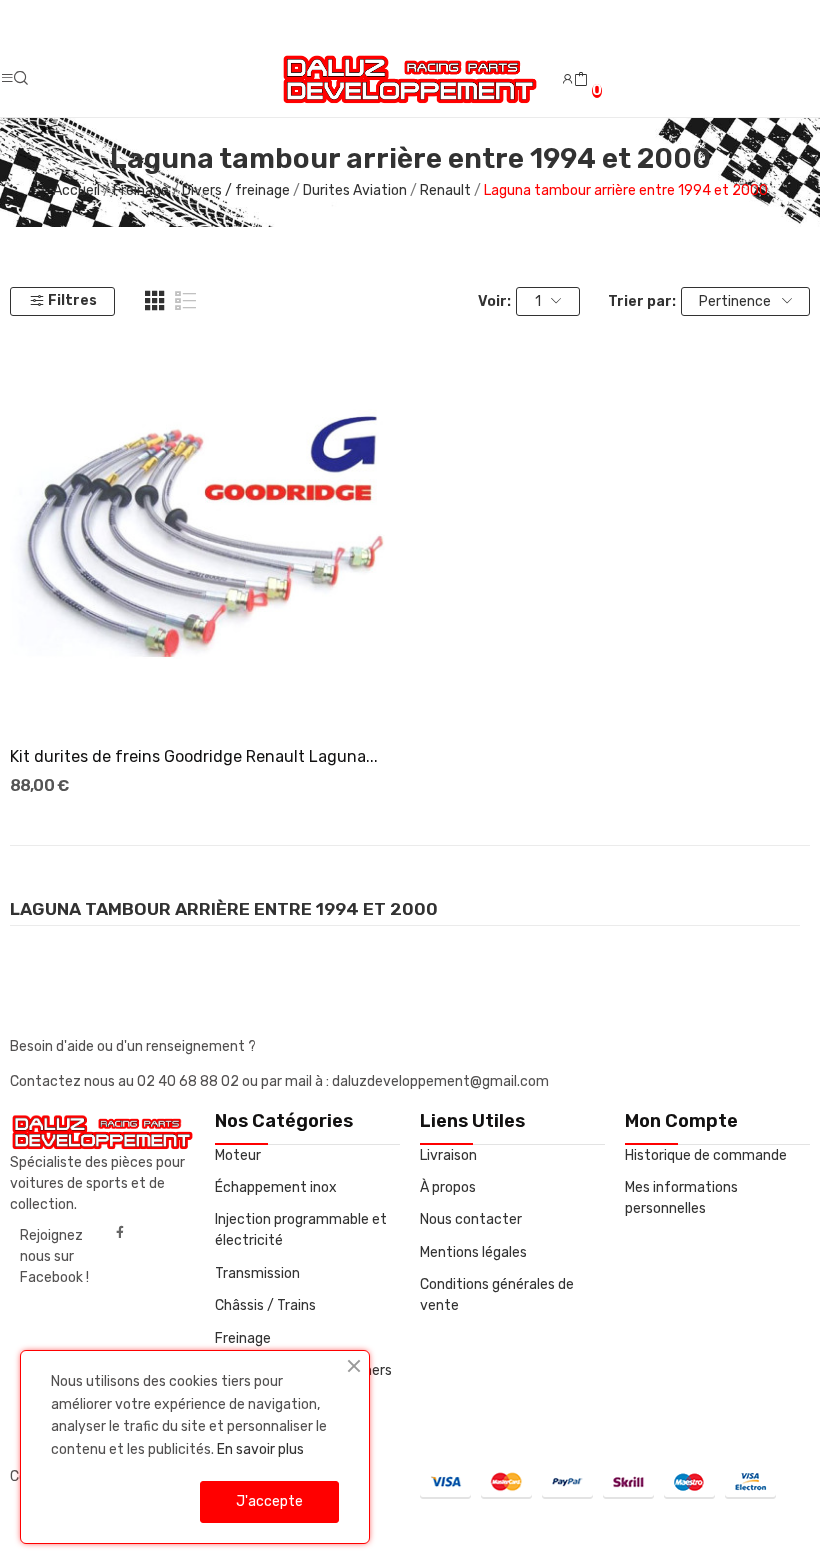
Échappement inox (276, 1187)
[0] (581, 80)
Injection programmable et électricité (301, 1230)
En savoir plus (260, 1449)
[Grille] (155, 301)
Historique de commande (706, 1155)
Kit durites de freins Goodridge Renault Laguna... (194, 756)
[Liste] (186, 301)
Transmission (257, 1273)
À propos (448, 1187)
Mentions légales (473, 1252)
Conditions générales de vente (497, 1295)
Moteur (238, 1155)
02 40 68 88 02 (189, 1081)
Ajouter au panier (205, 693)
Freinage (243, 1338)
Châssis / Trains (265, 1305)
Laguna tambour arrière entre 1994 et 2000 (224, 910)
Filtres (72, 300)
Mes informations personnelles (681, 1198)
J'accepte (269, 1501)
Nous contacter (471, 1219)
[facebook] (120, 1233)
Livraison (448, 1155)
